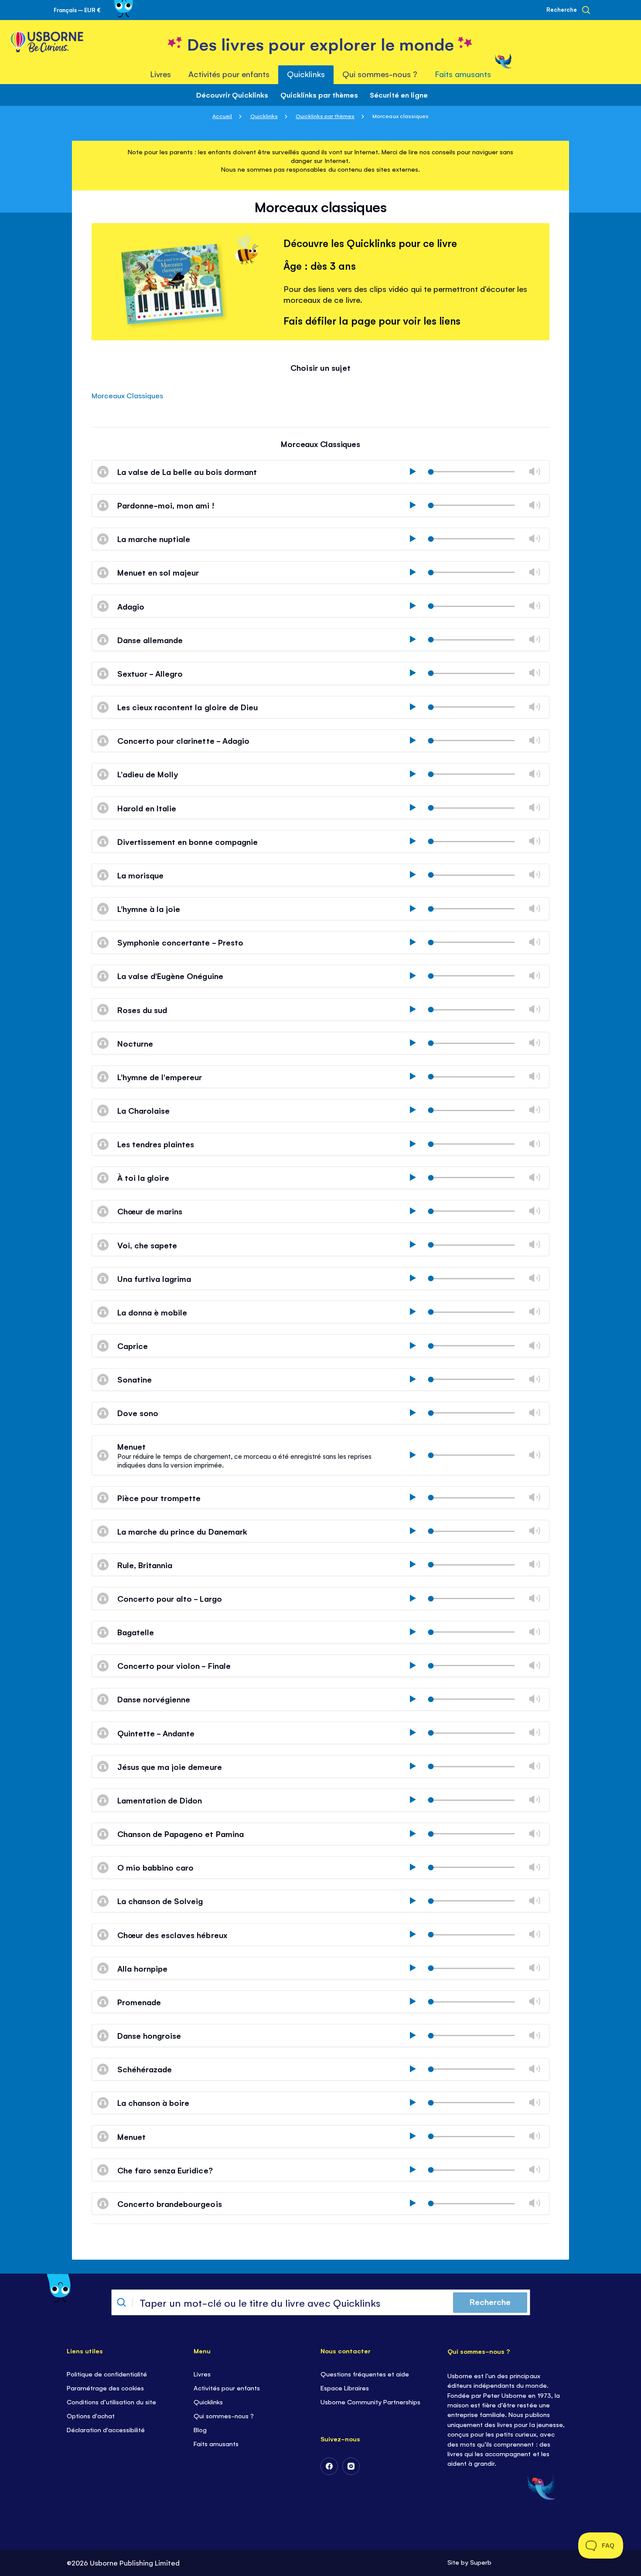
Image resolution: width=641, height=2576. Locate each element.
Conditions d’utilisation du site (112, 2401)
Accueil (222, 116)
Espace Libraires (345, 2388)
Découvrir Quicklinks (232, 95)
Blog (200, 2429)
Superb (481, 2562)
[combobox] (321, 2302)
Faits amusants (216, 2443)
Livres (202, 2374)
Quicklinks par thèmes (319, 95)
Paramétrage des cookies (105, 2388)
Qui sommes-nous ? (224, 2415)
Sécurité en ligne (399, 95)
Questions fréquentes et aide (365, 2374)
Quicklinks (264, 116)
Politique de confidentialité (107, 2374)
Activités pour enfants (227, 2388)
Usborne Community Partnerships (370, 2401)
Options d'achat (91, 2415)
